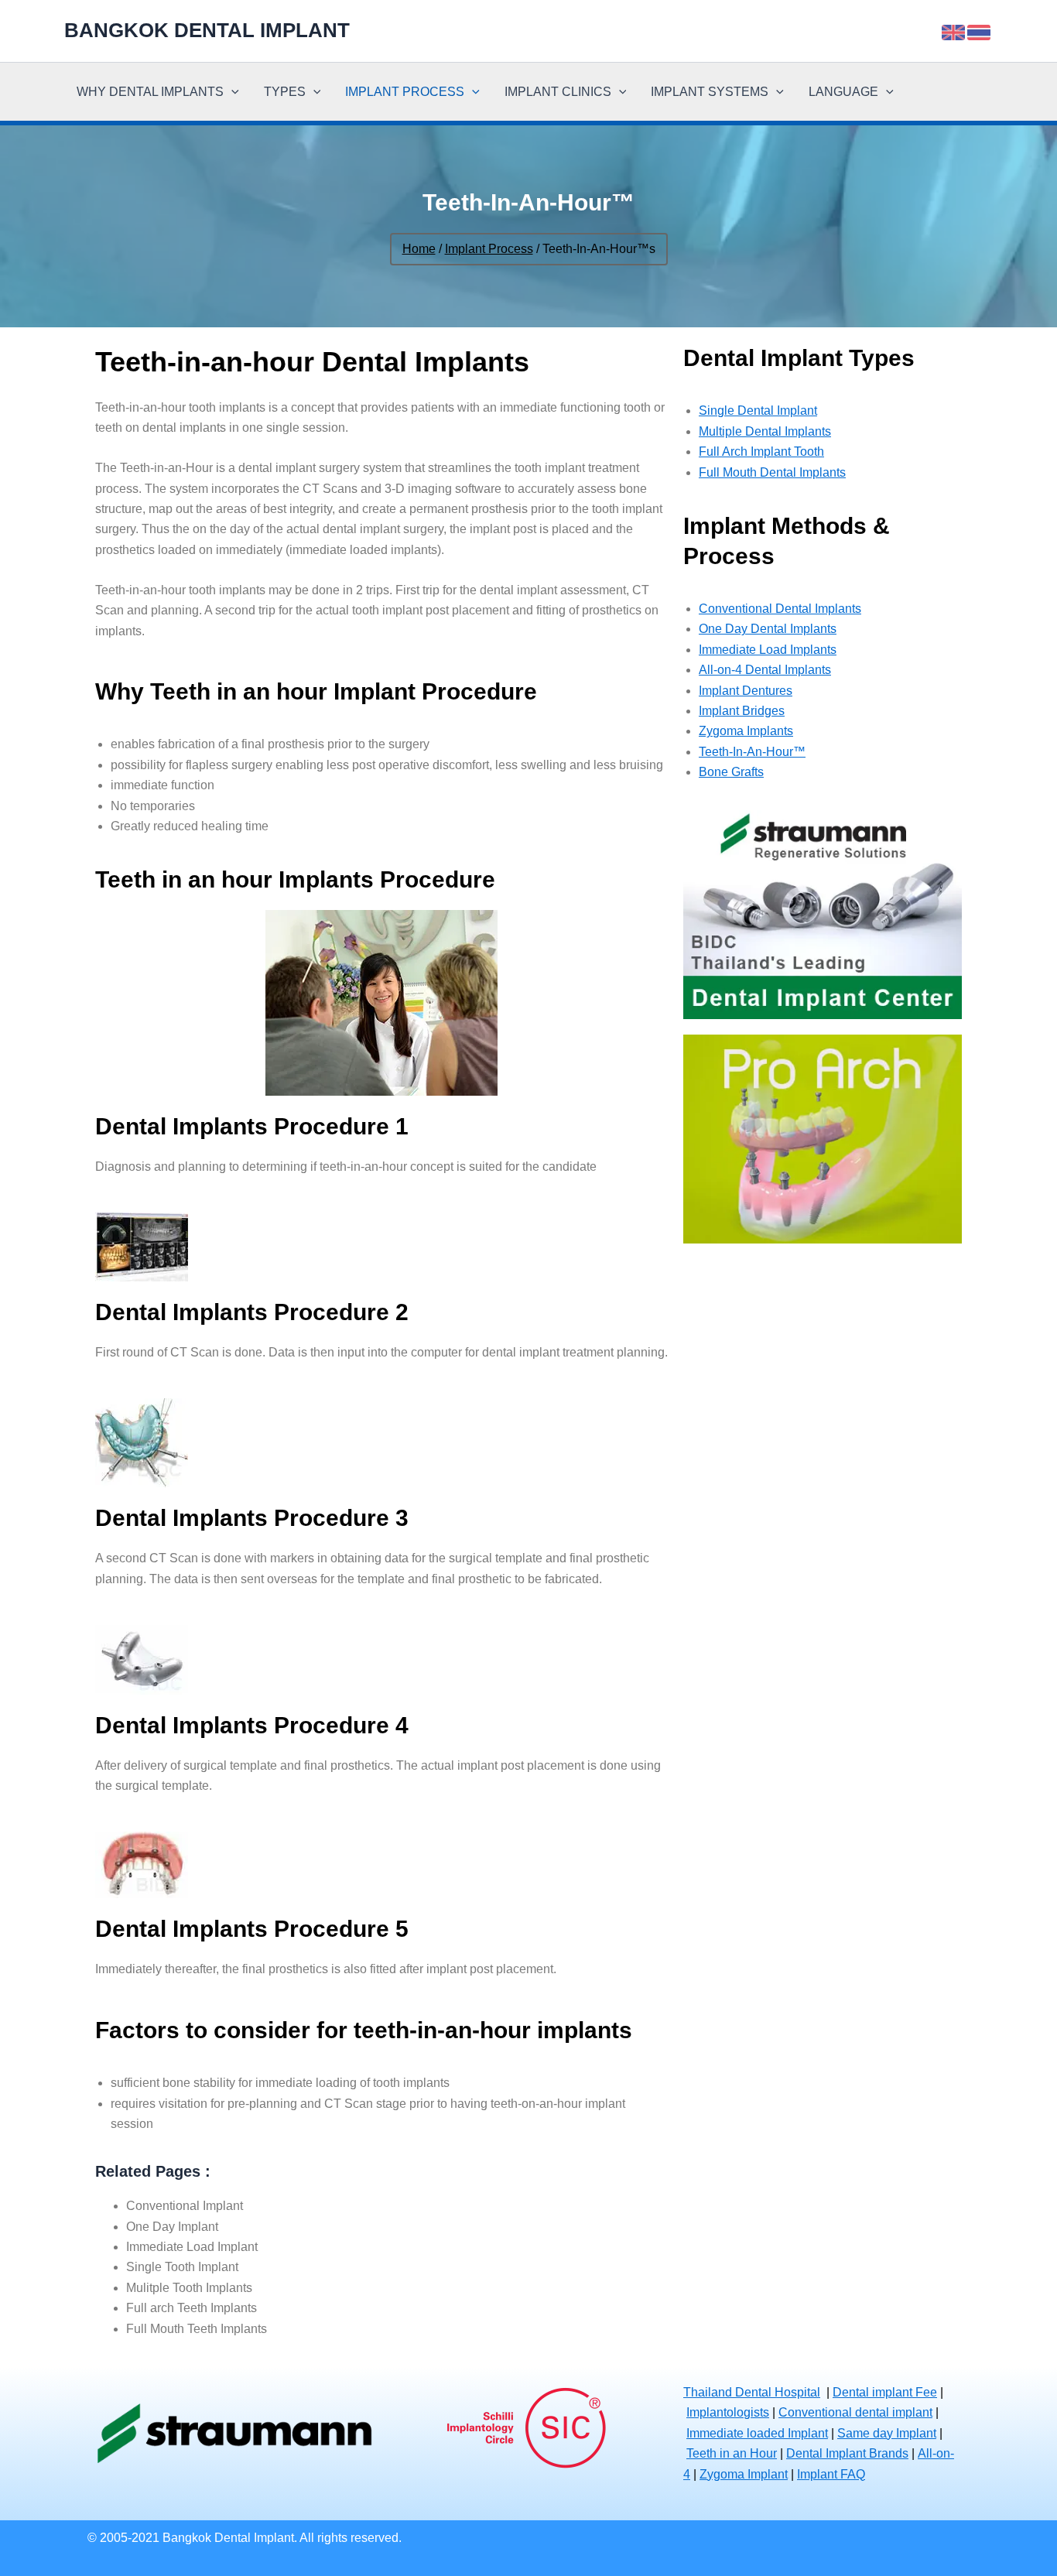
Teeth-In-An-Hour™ (752, 752)
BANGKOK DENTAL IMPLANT (207, 30)
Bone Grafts (731, 772)
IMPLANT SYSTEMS (710, 92)
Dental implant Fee (885, 2392)
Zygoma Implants (746, 731)
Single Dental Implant (758, 411)
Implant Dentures (746, 691)
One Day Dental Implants (768, 629)
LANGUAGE (843, 92)
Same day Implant (887, 2433)
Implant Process (489, 249)
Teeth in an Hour (732, 2453)
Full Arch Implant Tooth (761, 452)
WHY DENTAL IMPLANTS (150, 92)
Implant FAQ (831, 2474)
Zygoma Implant (744, 2474)
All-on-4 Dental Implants (765, 670)
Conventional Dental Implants (780, 609)
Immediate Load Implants (768, 650)
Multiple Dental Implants (765, 431)
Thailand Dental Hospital (752, 2392)
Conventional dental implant (855, 2412)
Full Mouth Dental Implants (772, 472)
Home (419, 249)
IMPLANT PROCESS (405, 92)
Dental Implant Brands (847, 2453)
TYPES (285, 92)
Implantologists (728, 2412)
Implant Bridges (742, 711)
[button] (231, 92)
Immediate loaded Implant (757, 2433)
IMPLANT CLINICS (558, 92)
